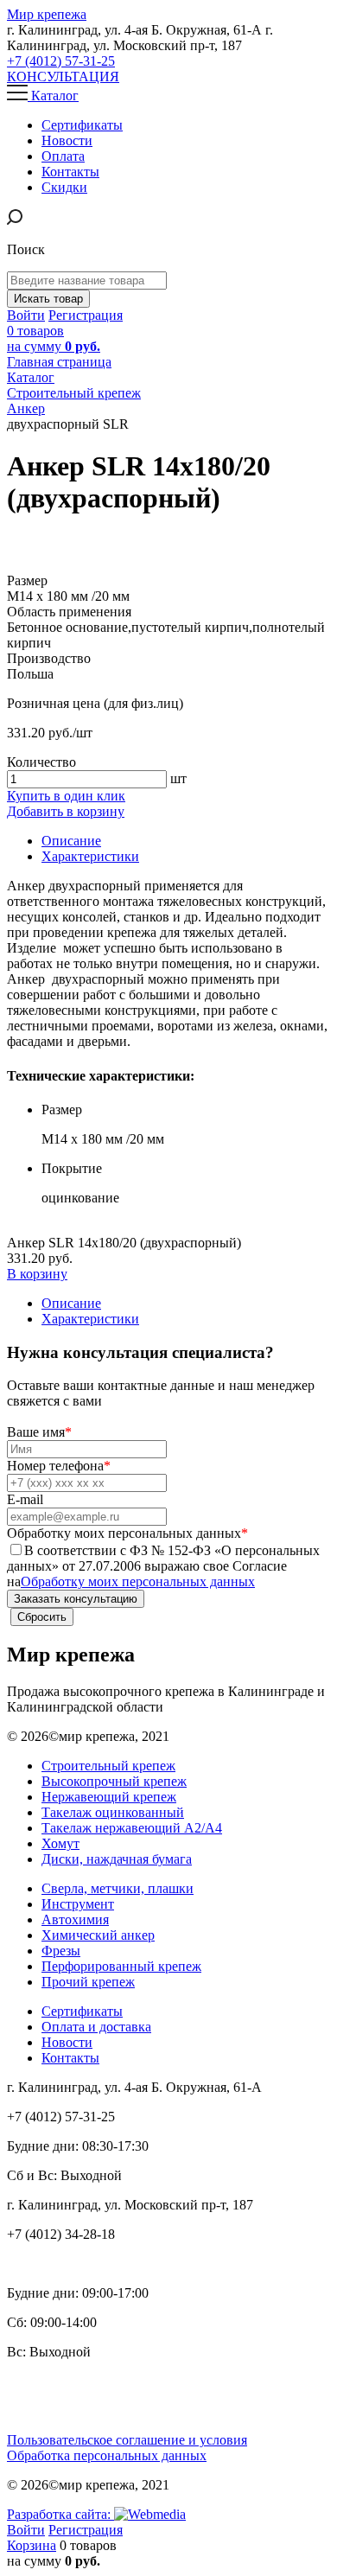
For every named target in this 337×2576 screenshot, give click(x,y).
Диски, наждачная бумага (117, 1859)
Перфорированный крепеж (121, 1966)
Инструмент (78, 1904)
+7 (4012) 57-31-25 (61, 61)
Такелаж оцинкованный (113, 1812)
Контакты (70, 2058)
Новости (67, 2042)
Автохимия (75, 1919)
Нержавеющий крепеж (109, 1797)
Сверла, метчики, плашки (118, 1888)
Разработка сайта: (60, 2514)
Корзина (32, 2545)
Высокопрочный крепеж (114, 1781)
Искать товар (48, 299)
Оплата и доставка (96, 2027)
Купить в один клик (66, 796)
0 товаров (54, 338)
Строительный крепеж (108, 1766)
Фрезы (61, 1951)
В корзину (37, 1274)
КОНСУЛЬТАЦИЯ (63, 77)
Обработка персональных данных (107, 2455)
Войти (26, 315)
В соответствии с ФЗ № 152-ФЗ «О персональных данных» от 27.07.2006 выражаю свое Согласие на (163, 1566)
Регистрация (86, 315)
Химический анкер (98, 1935)
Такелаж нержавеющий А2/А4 (132, 1828)
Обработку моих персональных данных (138, 1581)
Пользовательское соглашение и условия (127, 2440)
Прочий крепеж (88, 1982)
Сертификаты (82, 2011)
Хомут (60, 1843)
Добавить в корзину (66, 811)
